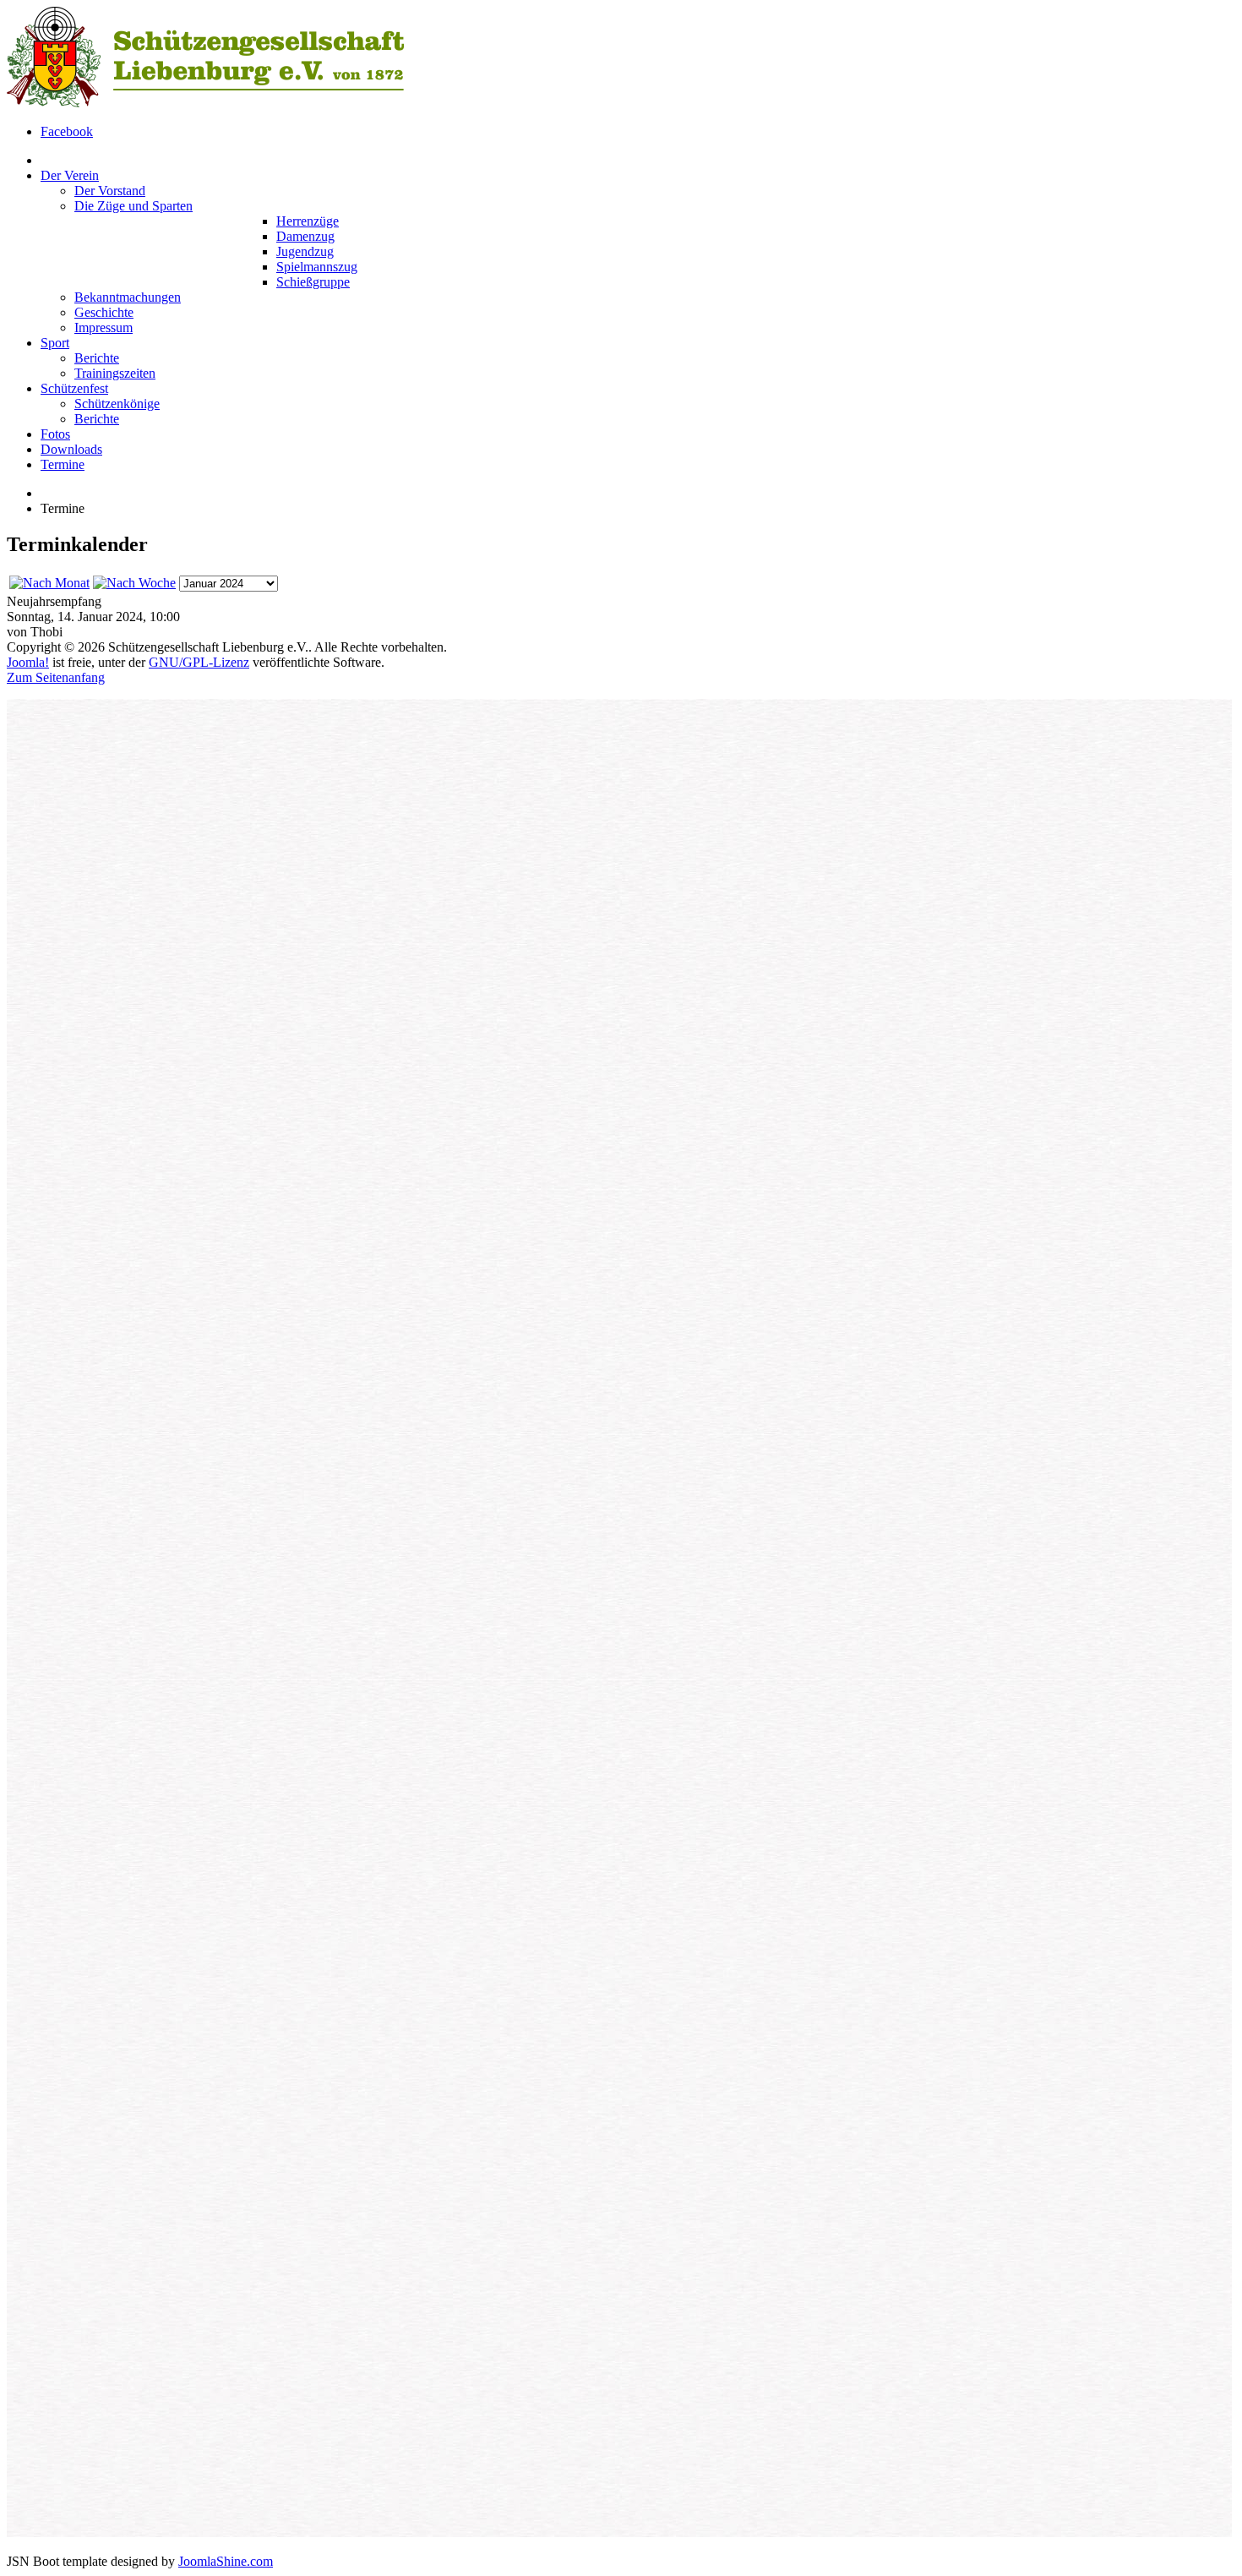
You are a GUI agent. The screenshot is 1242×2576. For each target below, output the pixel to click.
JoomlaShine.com (226, 2561)
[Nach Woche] (134, 583)
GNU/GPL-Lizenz (199, 662)
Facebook (67, 131)
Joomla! (28, 662)
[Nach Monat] (49, 583)
